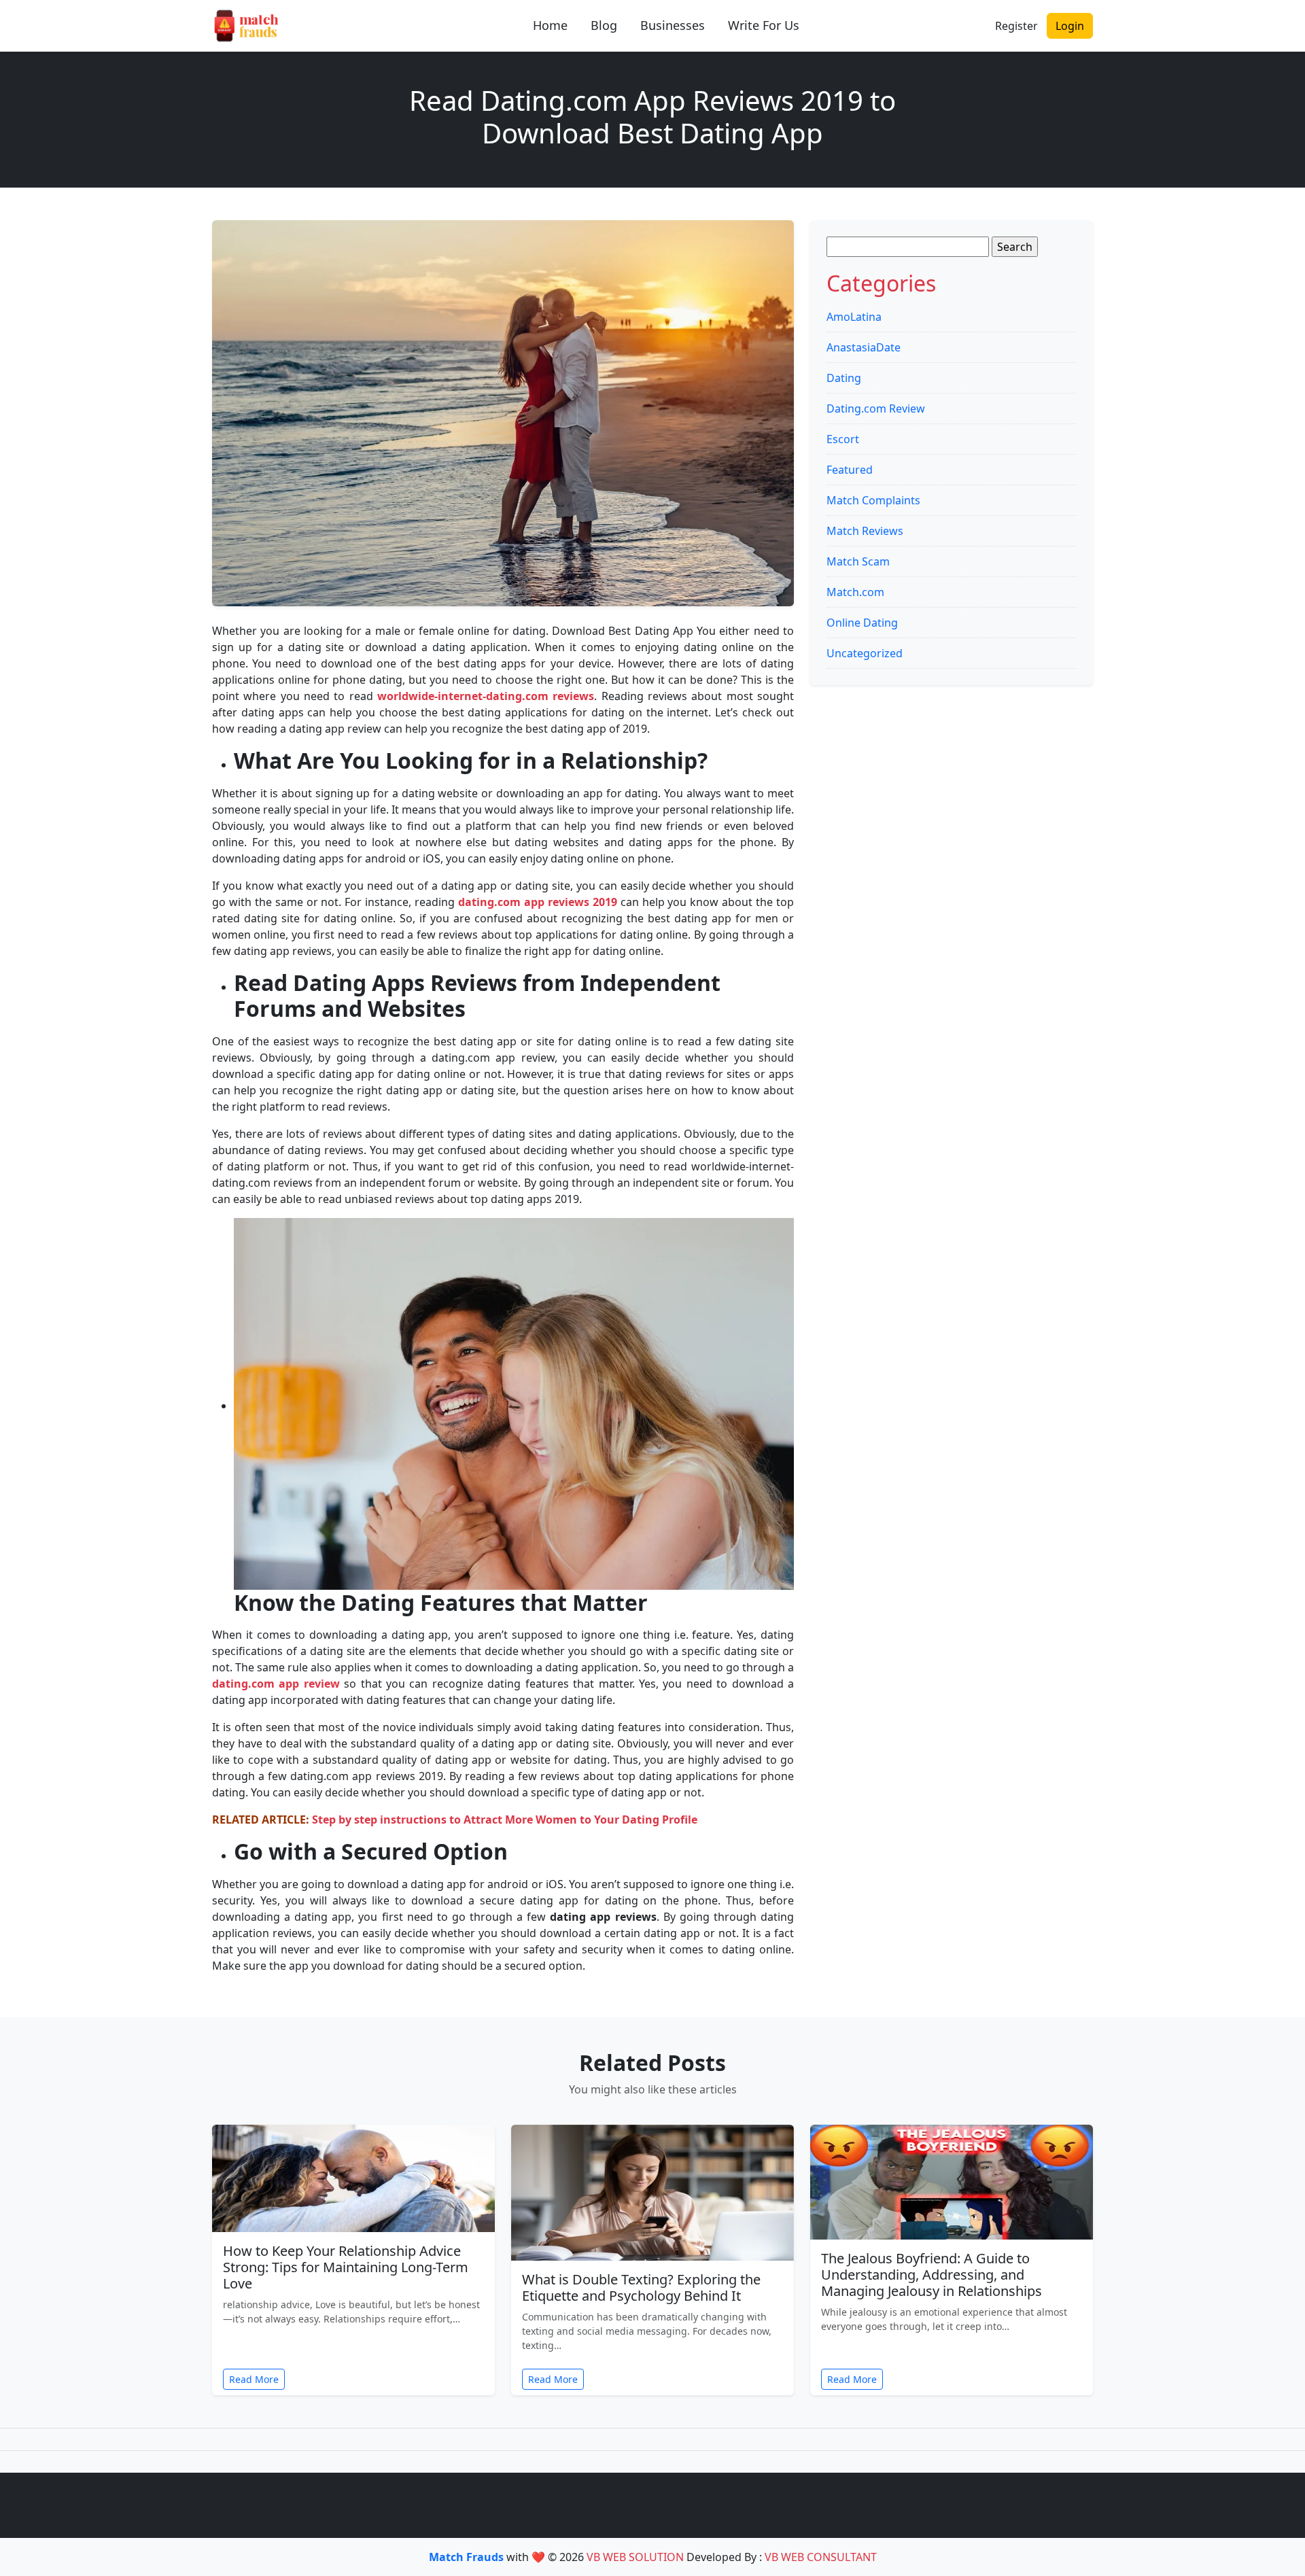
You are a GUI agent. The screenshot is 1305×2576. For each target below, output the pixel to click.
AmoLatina (854, 317)
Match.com (855, 592)
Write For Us (764, 25)
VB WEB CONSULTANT (821, 2557)
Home (550, 25)
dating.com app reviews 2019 (538, 902)
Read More (254, 2379)
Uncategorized (865, 653)
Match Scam (858, 561)
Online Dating (862, 623)
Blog (604, 25)
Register (1016, 26)
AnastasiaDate (864, 347)
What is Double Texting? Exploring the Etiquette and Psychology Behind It (641, 2287)
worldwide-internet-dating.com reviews (486, 696)
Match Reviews (865, 531)
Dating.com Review (876, 408)
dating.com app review (276, 1684)
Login (1070, 26)
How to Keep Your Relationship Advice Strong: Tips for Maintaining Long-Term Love (346, 2267)
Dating (844, 378)
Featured (850, 470)
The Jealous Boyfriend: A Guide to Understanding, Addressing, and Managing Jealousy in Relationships (932, 2275)
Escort (843, 439)
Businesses (673, 25)
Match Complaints (873, 500)
